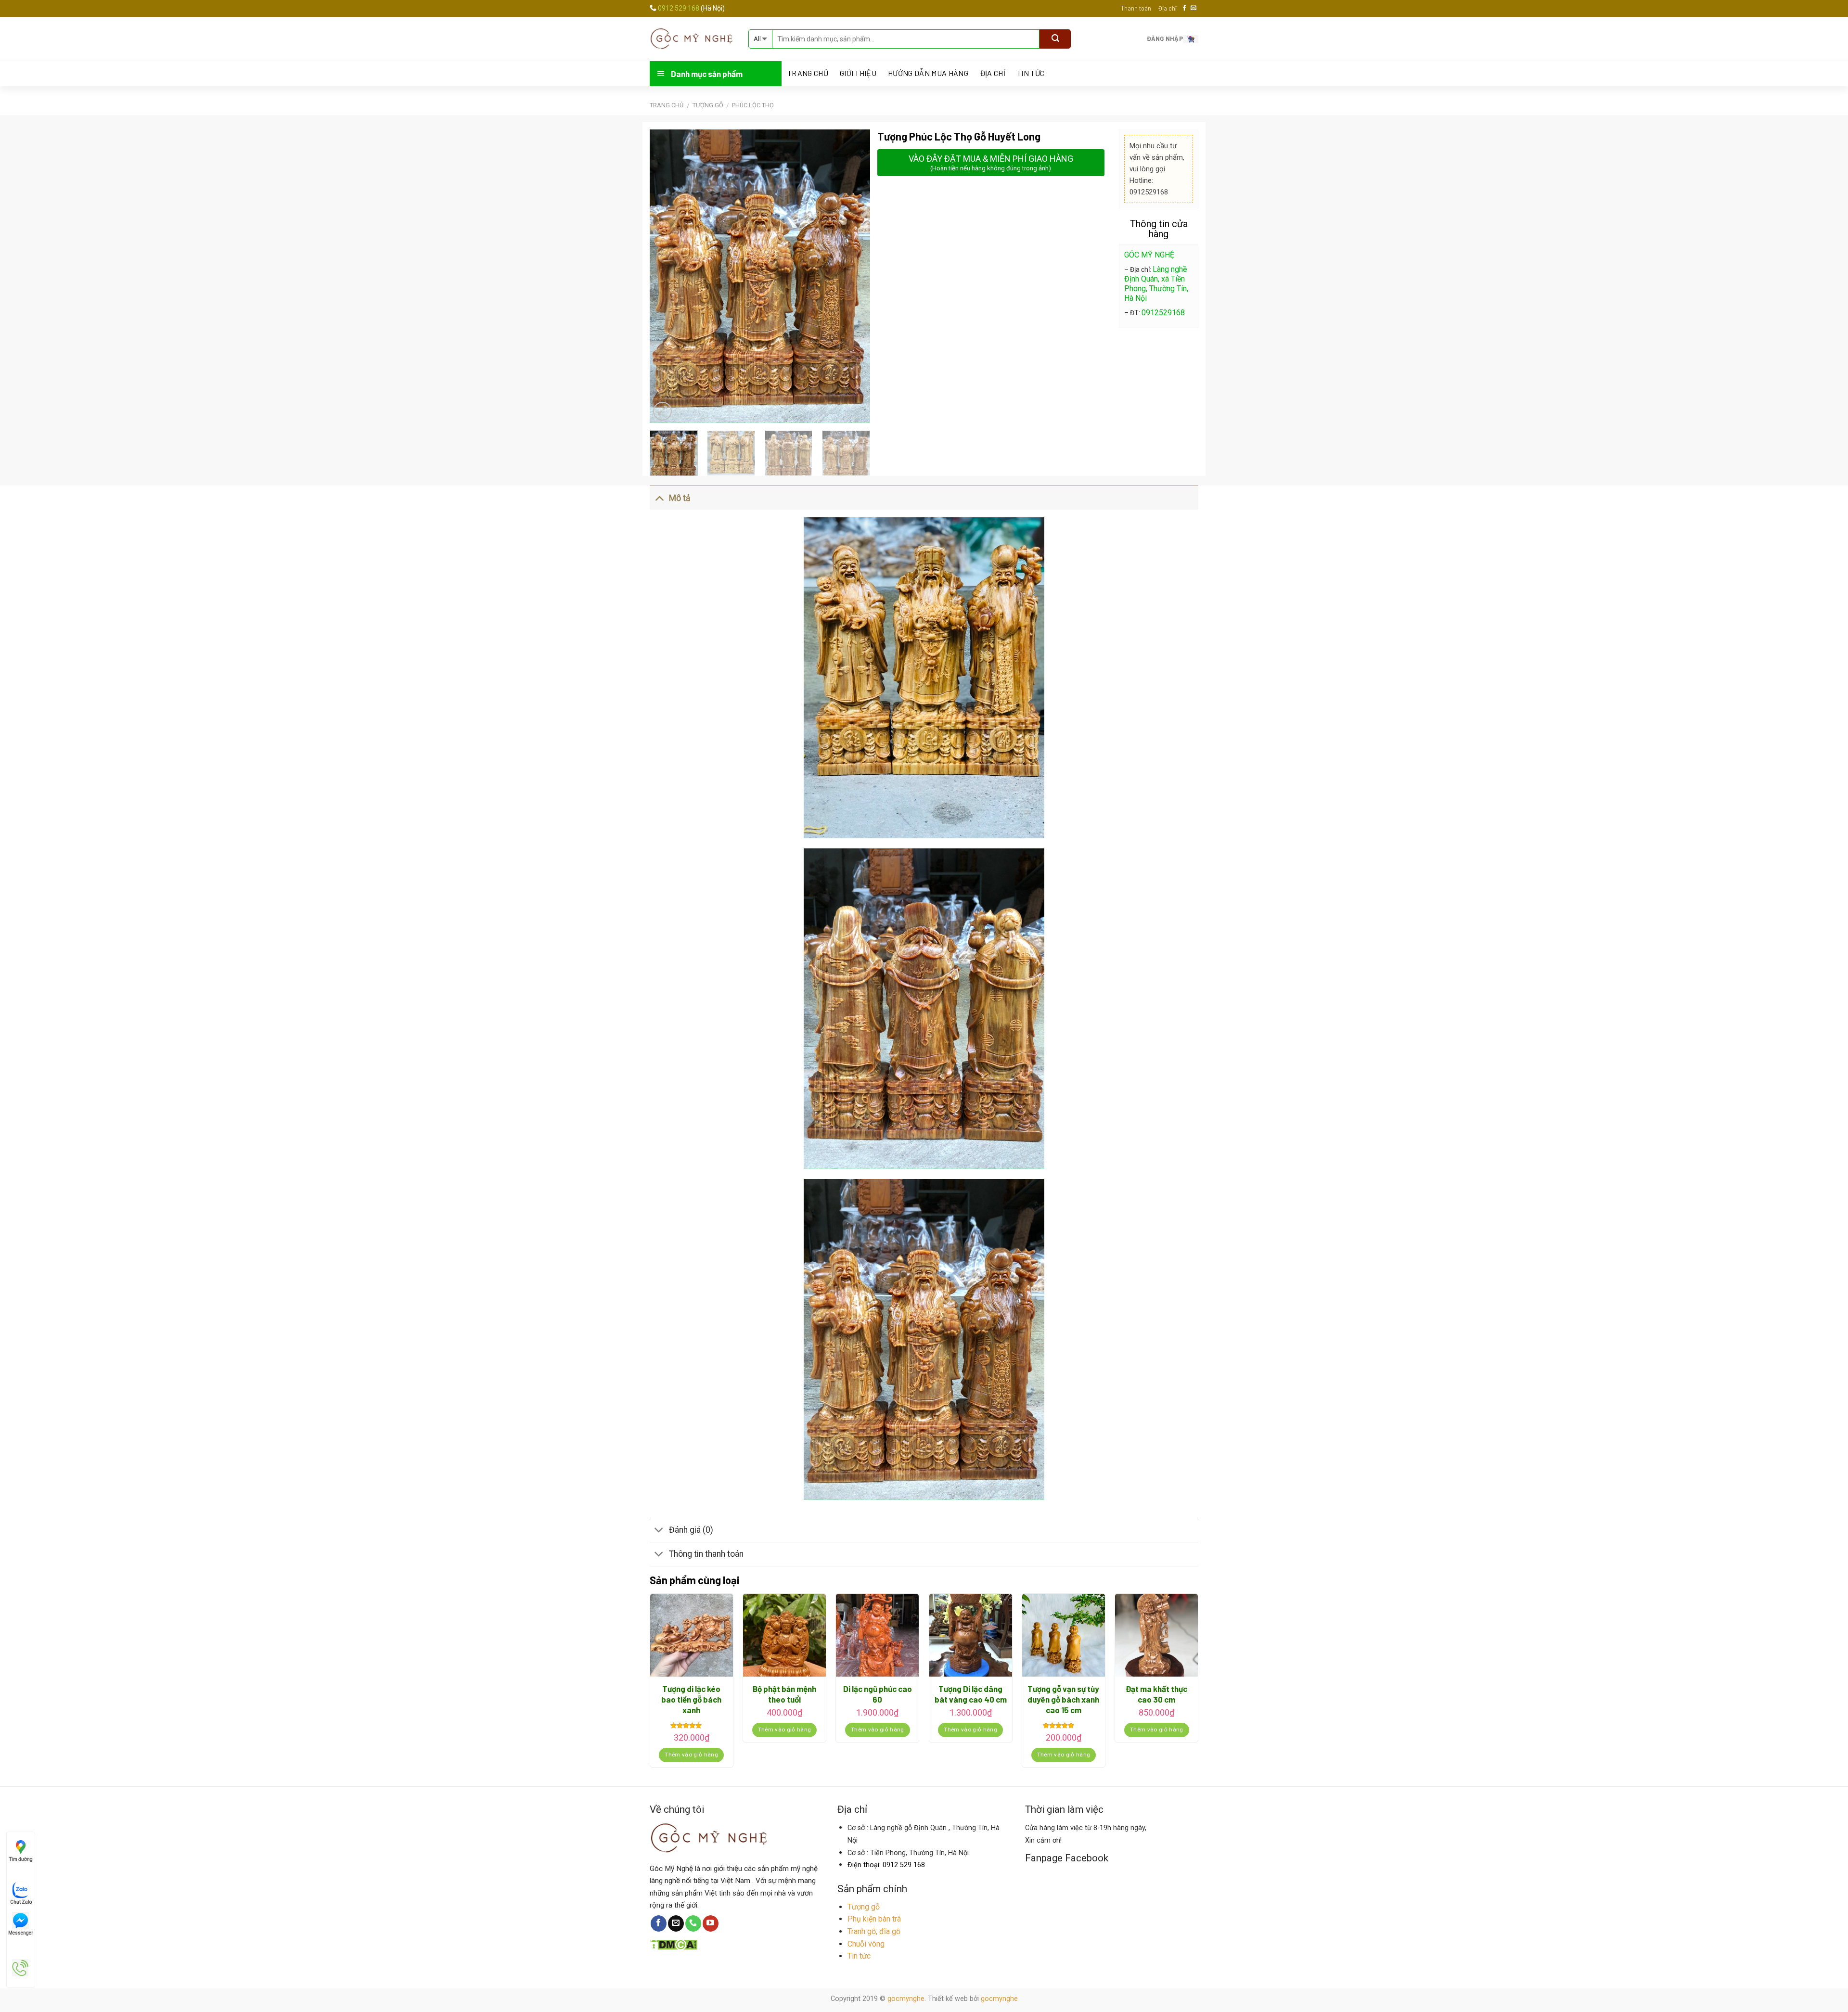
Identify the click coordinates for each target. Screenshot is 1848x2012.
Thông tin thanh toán (706, 1554)
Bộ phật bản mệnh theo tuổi (784, 1694)
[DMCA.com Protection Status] (674, 1944)
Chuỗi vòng (866, 1944)
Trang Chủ (808, 73)
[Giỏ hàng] (1191, 38)
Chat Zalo (21, 1902)
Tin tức (1031, 73)
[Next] (853, 276)
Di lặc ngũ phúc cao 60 (878, 1694)
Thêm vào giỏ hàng (691, 1755)
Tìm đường (21, 1859)
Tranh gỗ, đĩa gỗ (874, 1931)
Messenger (21, 1933)
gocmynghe (906, 1999)
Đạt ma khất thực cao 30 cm (1156, 1694)
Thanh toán (1136, 8)
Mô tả (680, 498)
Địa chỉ (1167, 8)
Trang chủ (667, 105)
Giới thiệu (858, 73)
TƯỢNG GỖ (708, 105)
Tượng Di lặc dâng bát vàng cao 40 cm (971, 1694)
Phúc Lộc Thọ (753, 105)
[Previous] (666, 276)
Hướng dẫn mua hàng (928, 73)
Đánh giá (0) (691, 1530)
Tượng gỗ (864, 1907)
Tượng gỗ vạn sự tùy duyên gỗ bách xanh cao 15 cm (1063, 1699)
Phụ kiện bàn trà (874, 1919)
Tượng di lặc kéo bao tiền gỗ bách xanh (691, 1699)
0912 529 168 (679, 8)
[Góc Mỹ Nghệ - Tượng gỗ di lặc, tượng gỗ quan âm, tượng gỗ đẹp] (692, 38)
